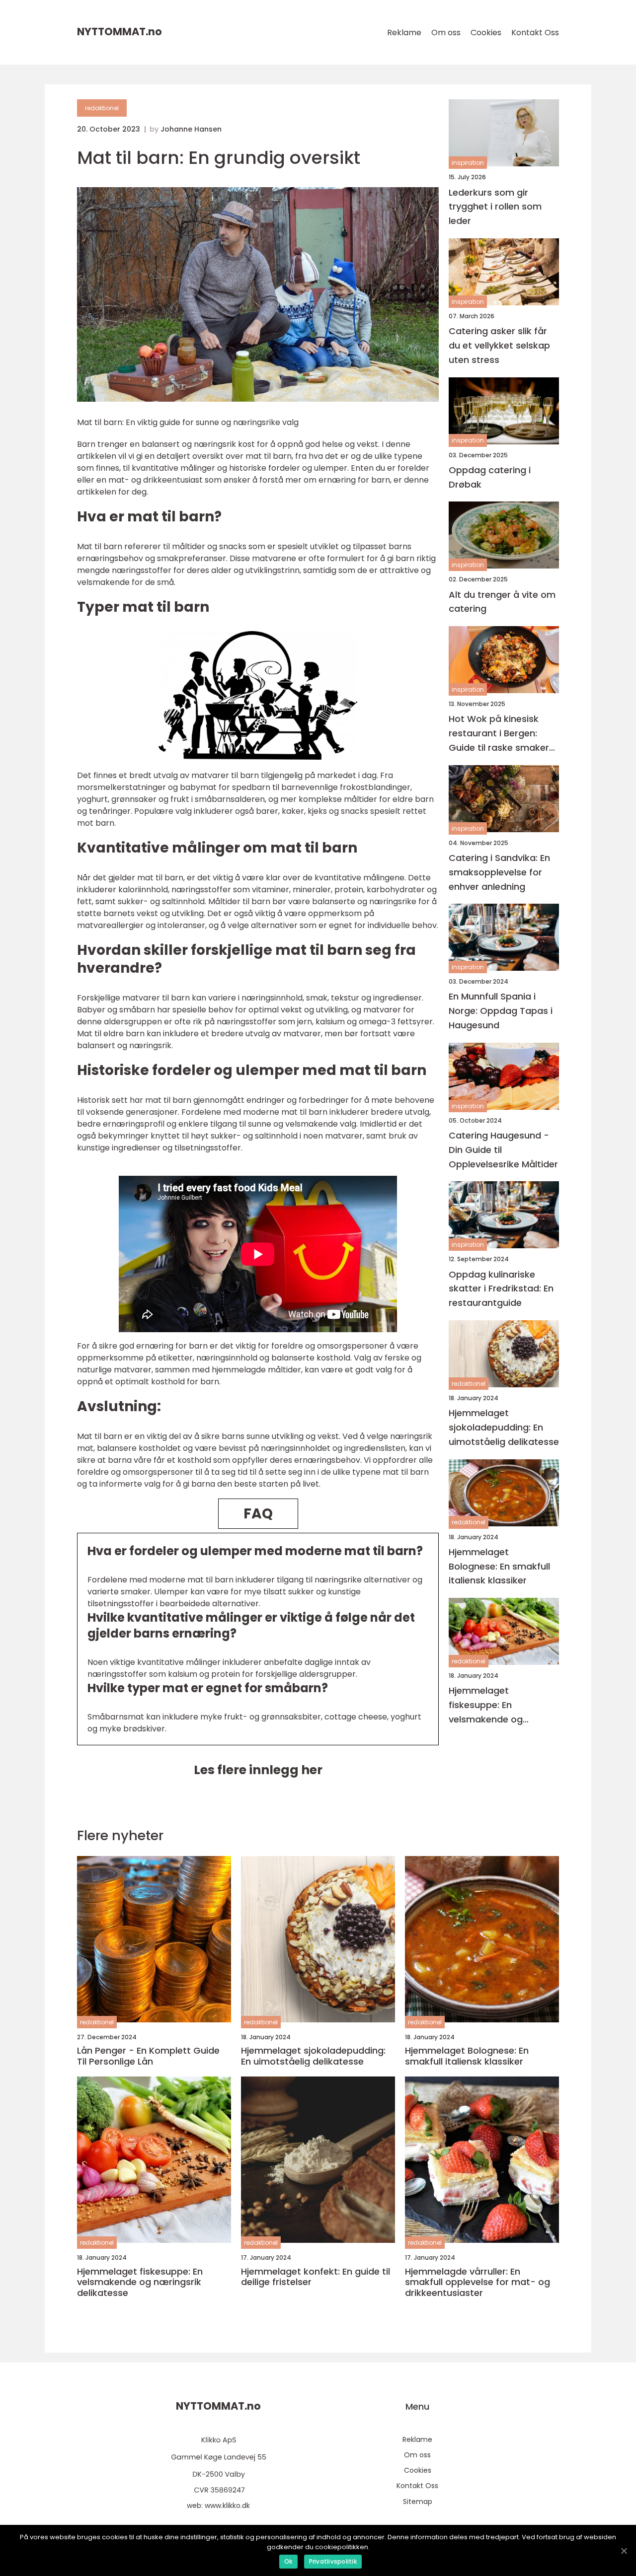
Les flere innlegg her (258, 1770)
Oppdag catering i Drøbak (490, 477)
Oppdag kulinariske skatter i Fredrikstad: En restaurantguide (501, 1288)
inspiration (468, 163)
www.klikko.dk (227, 2505)
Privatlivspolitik (333, 2561)
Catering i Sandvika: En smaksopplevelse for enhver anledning (499, 872)
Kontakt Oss (535, 33)
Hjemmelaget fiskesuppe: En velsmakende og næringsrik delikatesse (499, 1705)
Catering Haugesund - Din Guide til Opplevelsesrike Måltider (503, 1150)
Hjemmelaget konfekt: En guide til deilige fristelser (316, 2277)
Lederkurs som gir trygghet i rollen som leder (495, 206)
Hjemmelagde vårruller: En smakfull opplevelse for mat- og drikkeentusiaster (477, 2282)
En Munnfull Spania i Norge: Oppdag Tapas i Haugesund (501, 1011)
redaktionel (102, 108)
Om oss (446, 33)
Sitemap (418, 2502)
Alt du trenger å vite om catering (502, 601)
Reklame (404, 33)
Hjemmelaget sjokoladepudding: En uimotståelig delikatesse (504, 1427)
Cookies (486, 33)
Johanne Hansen (191, 129)
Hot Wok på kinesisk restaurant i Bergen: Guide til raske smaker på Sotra (499, 734)
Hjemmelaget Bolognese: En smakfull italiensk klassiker (499, 1566)
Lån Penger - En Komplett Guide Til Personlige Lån (148, 2056)
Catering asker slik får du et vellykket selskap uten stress (499, 345)
